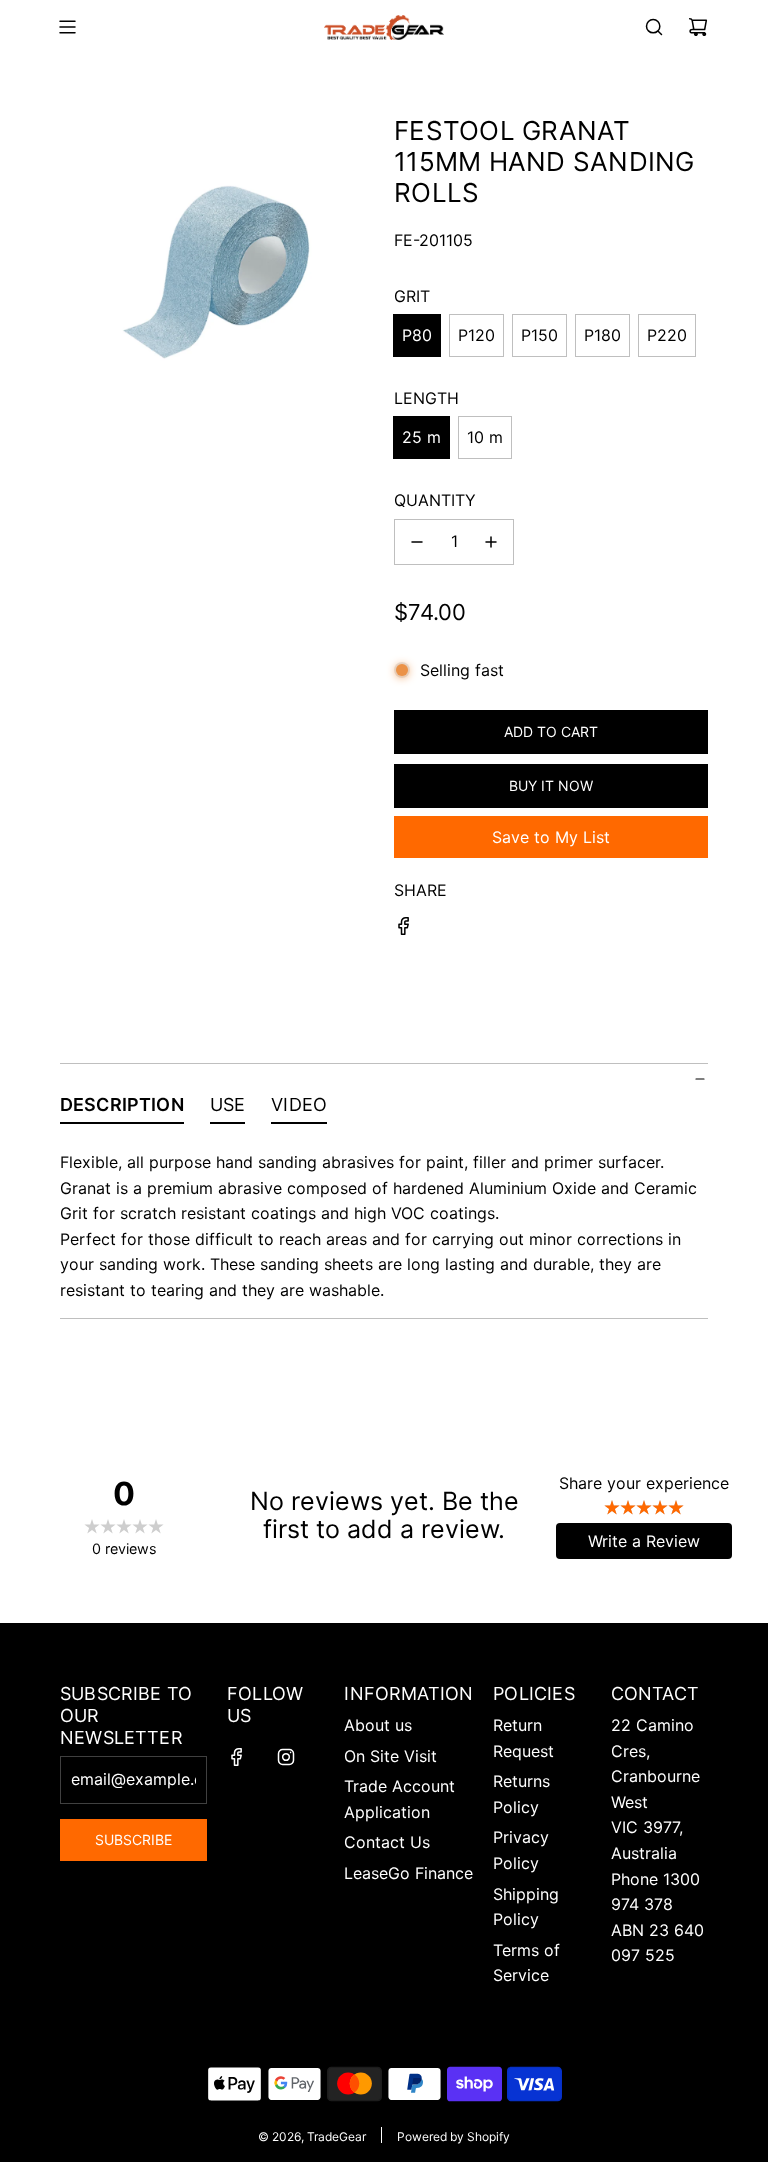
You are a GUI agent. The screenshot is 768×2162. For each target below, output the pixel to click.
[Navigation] (67, 27)
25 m (421, 437)
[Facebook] (237, 1757)
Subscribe (133, 1839)
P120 (476, 335)
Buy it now (551, 785)
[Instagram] (286, 1757)
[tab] (122, 1109)
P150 (539, 335)
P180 (602, 335)
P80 (417, 335)
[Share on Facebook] (404, 930)
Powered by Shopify (453, 2136)
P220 (667, 335)
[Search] (654, 27)
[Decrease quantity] (417, 542)
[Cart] (698, 27)
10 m (485, 437)
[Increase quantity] (491, 542)
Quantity (435, 500)
